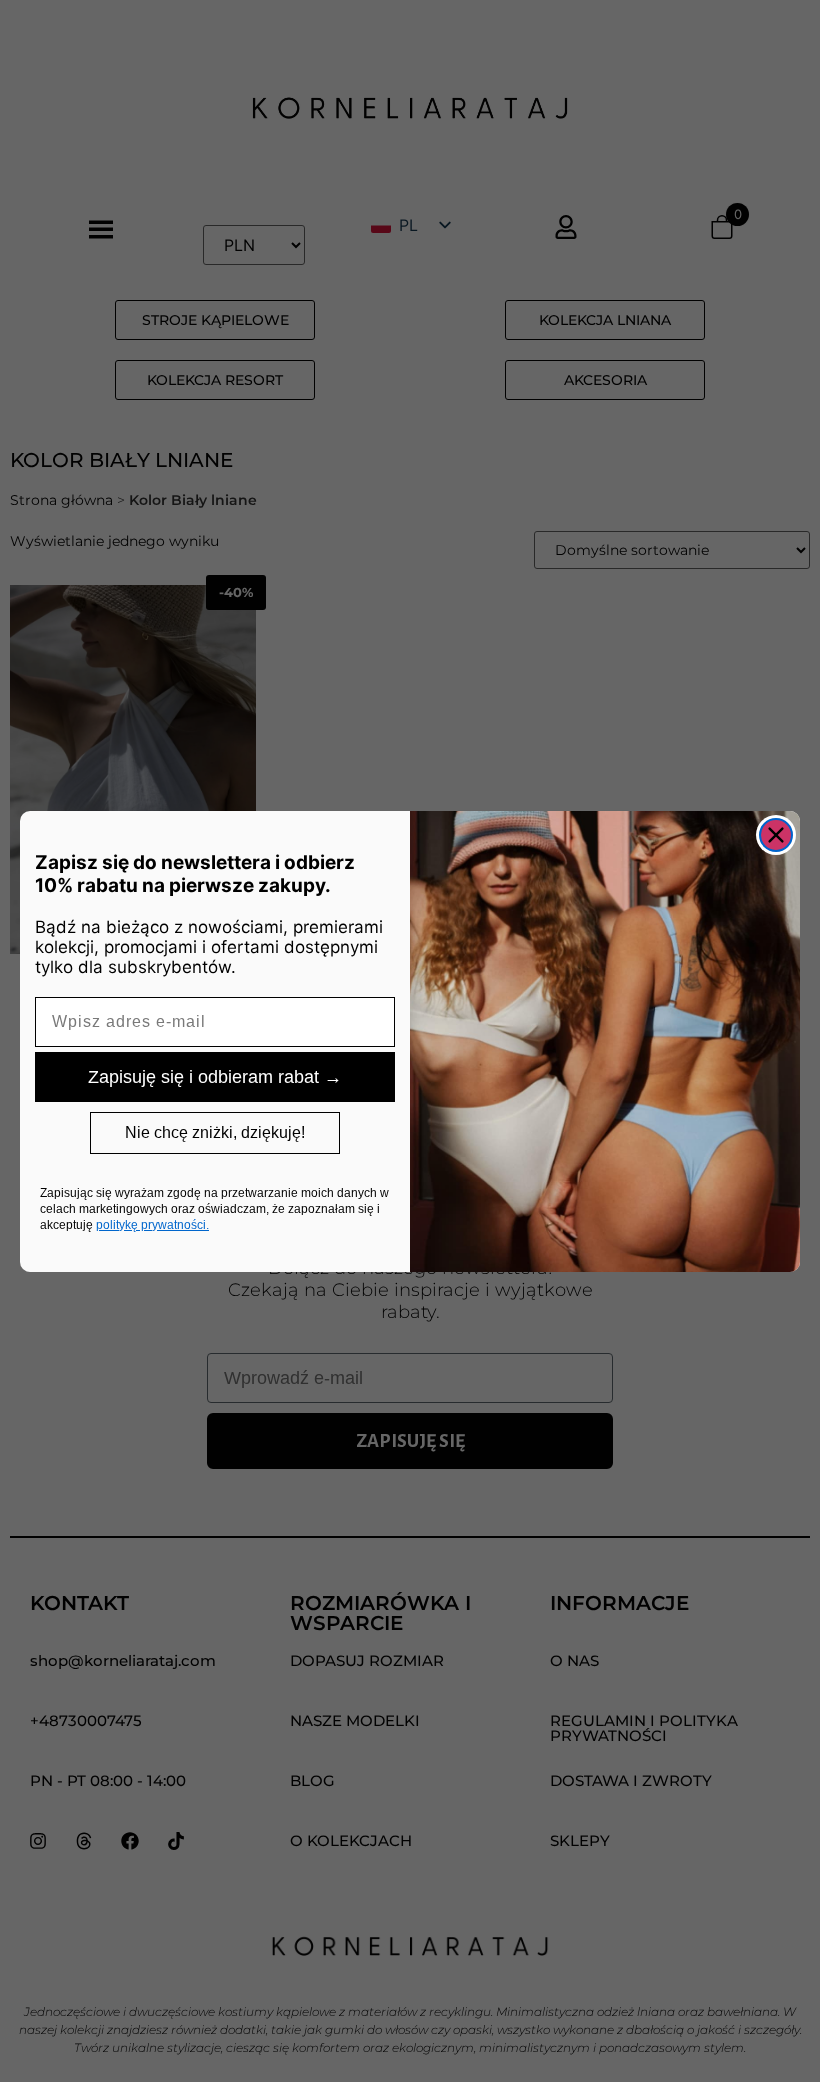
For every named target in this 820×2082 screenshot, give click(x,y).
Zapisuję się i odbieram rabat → (215, 1077)
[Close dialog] (776, 835)
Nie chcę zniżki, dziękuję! (215, 1132)
